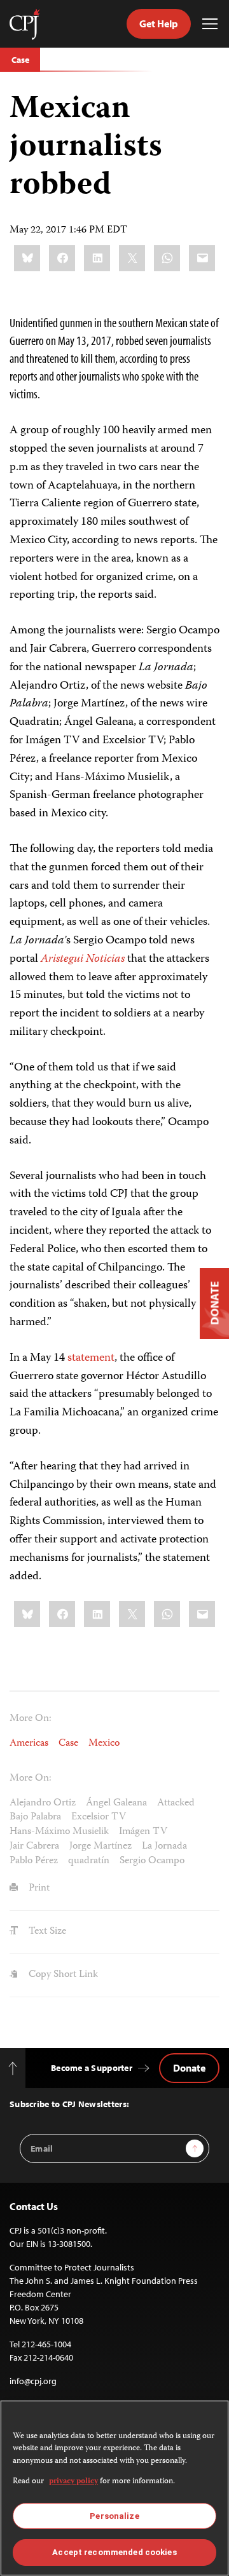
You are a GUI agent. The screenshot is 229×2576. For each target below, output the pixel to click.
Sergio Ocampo (152, 1861)
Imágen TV (143, 1832)
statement (91, 1358)
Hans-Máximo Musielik (59, 1832)
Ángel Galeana (116, 1804)
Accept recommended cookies (114, 2552)
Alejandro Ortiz (43, 1804)
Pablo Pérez (34, 1861)
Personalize (114, 2516)
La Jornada (164, 1847)
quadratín (89, 1861)
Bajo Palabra (35, 1817)
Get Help (159, 24)
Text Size (46, 1932)
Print (38, 1889)
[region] (114, 2488)
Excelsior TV (99, 1817)
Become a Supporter (92, 2068)
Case (20, 60)
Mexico (104, 1744)
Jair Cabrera (34, 1847)
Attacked (176, 1804)
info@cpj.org (33, 2381)
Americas (29, 1744)
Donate (189, 2068)
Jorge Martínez (101, 1847)
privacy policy (73, 2482)
